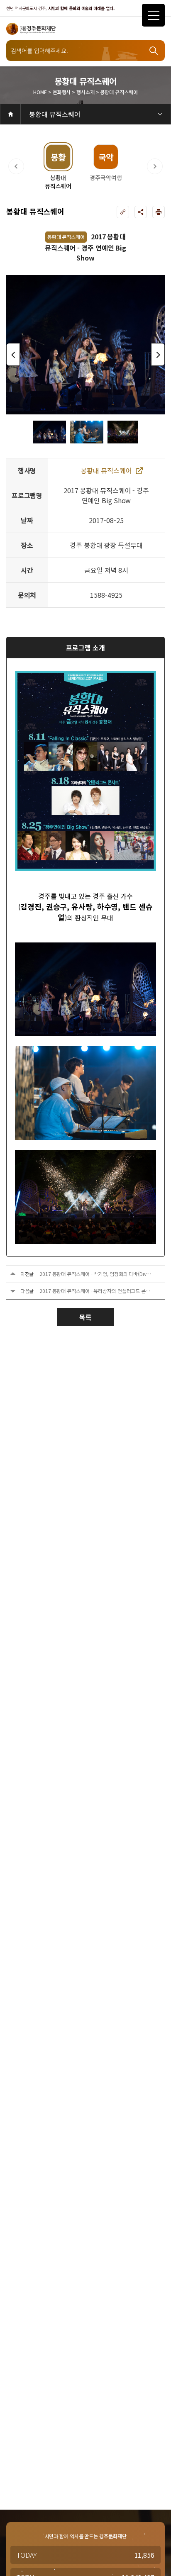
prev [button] (13, 354)
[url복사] (123, 212)
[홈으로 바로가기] (10, 114)
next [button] (158, 354)
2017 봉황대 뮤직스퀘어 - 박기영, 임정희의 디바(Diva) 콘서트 (103, 1274)
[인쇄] (159, 212)
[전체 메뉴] (153, 15)
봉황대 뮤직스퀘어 (55, 114)
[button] (16, 166)
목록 (85, 1317)
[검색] (154, 51)
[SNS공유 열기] (141, 212)
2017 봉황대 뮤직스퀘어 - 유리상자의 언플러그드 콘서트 (97, 1291)
